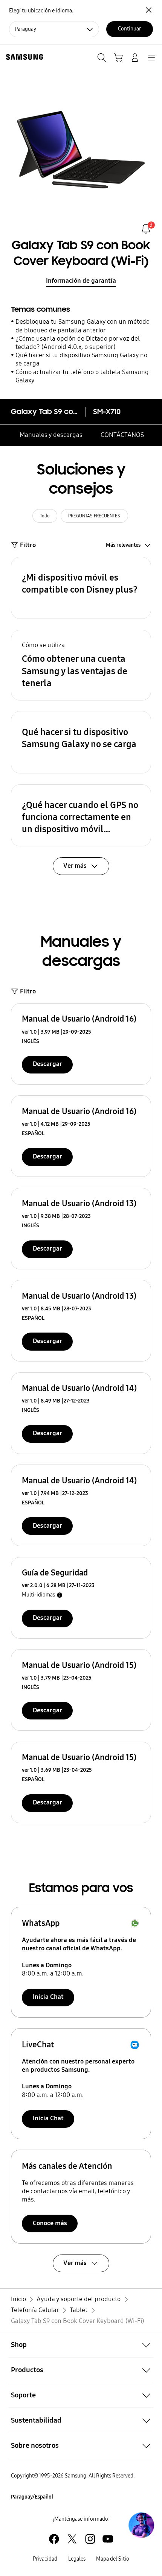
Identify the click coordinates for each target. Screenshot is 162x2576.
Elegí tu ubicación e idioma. (41, 11)
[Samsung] (23, 57)
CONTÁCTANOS (122, 435)
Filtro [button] (28, 545)
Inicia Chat (48, 1997)
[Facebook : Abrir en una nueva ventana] (54, 2539)
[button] (81, 588)
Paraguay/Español (32, 2497)
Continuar (129, 29)
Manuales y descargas (51, 435)
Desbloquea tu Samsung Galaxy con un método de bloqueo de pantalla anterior (83, 326)
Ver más (75, 2263)
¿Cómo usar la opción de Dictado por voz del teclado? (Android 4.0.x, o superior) (78, 343)
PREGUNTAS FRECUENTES (94, 516)
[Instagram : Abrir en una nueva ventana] (90, 2539)
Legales (77, 2559)
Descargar (47, 1064)
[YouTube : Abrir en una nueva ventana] (108, 2539)
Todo (45, 516)
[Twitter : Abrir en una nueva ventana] (72, 2539)
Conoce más (50, 2223)
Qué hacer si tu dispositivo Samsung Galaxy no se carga (81, 359)
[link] (146, 229)
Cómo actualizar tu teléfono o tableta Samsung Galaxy (82, 376)
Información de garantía (81, 281)
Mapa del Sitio (113, 2559)
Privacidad (45, 2559)
